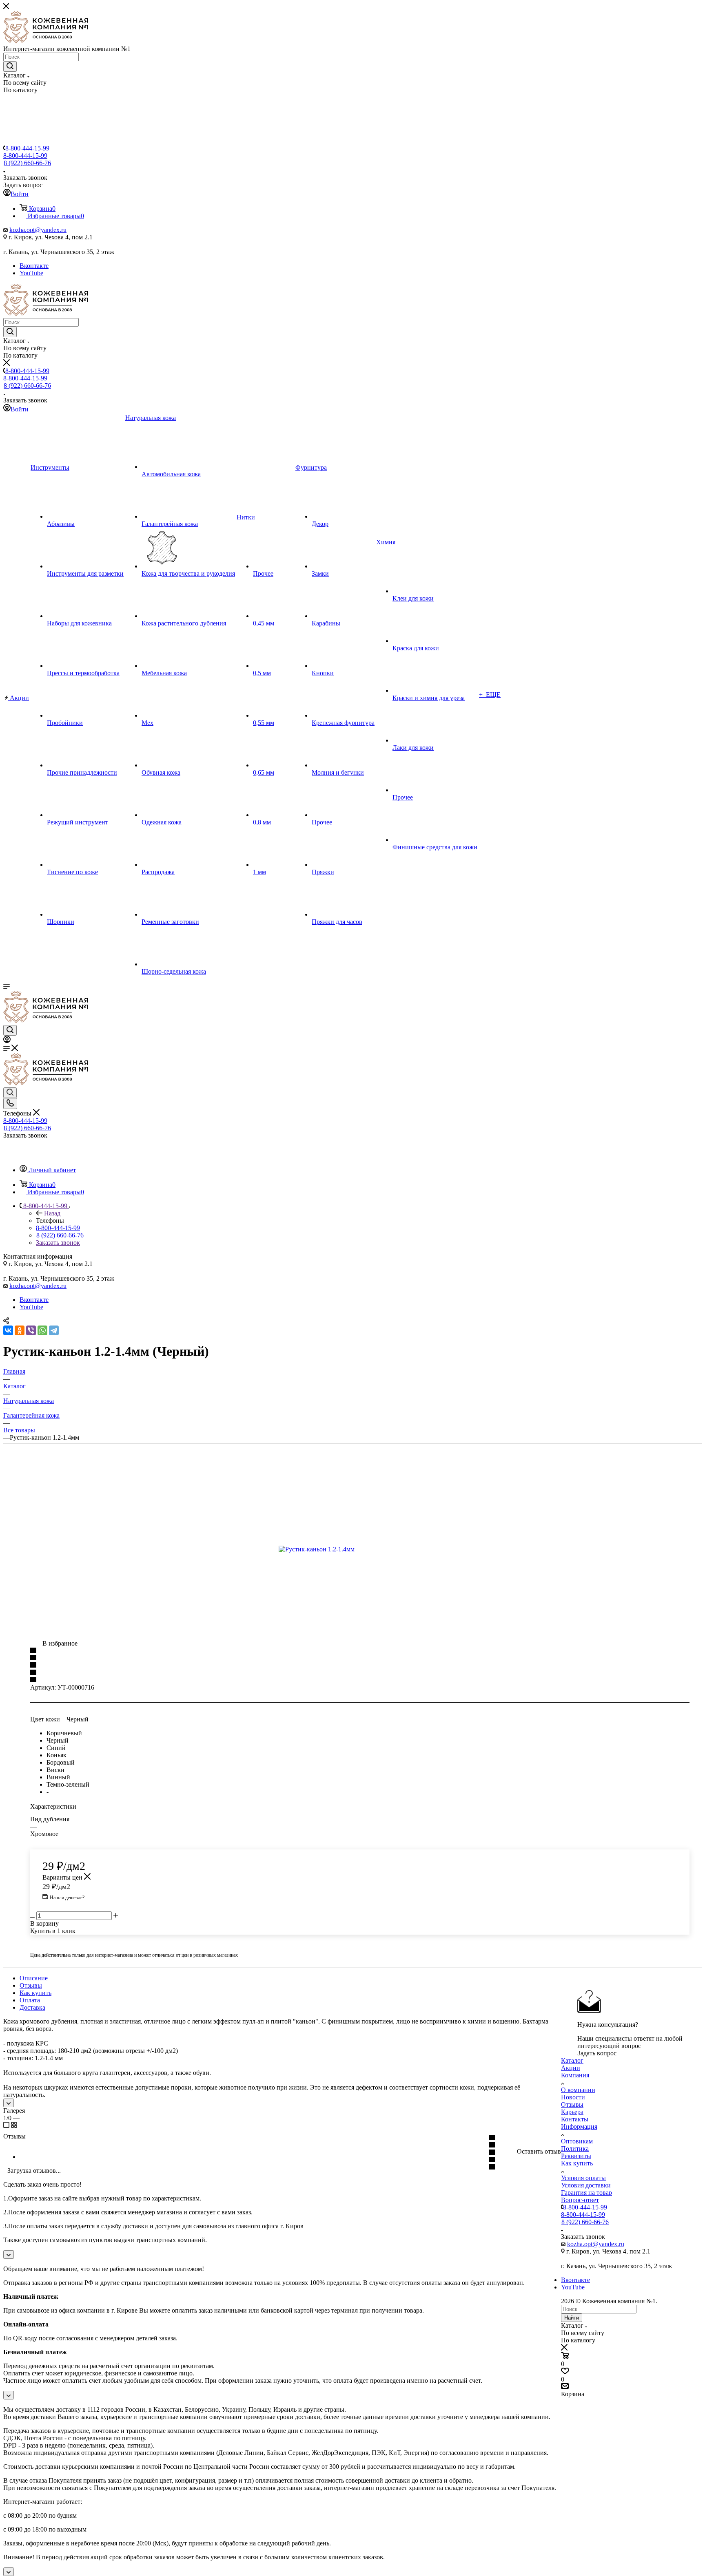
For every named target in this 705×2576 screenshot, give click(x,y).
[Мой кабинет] (7, 1041)
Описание (34, 1978)
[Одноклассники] (20, 1330)
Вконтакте (34, 266)
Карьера (572, 2112)
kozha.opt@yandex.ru (38, 230)
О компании (578, 2090)
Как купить (35, 1993)
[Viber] (31, 1330)
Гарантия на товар (586, 2193)
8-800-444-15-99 (27, 148)
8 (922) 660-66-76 (27, 163)
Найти (572, 2318)
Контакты (575, 2119)
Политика (575, 2149)
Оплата (30, 2000)
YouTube (31, 273)
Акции (571, 2068)
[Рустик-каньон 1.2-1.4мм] (370, 1549)
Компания (575, 2075)
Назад (52, 1213)
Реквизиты (576, 2156)
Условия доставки (586, 2185)
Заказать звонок (58, 1243)
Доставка (32, 2007)
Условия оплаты (583, 2178)
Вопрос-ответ (580, 2200)
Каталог (572, 2060)
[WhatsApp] (42, 1330)
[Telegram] (54, 1330)
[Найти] (10, 66)
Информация (579, 2126)
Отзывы (31, 1985)
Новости (573, 2097)
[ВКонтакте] (8, 1330)
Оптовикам (577, 2141)
